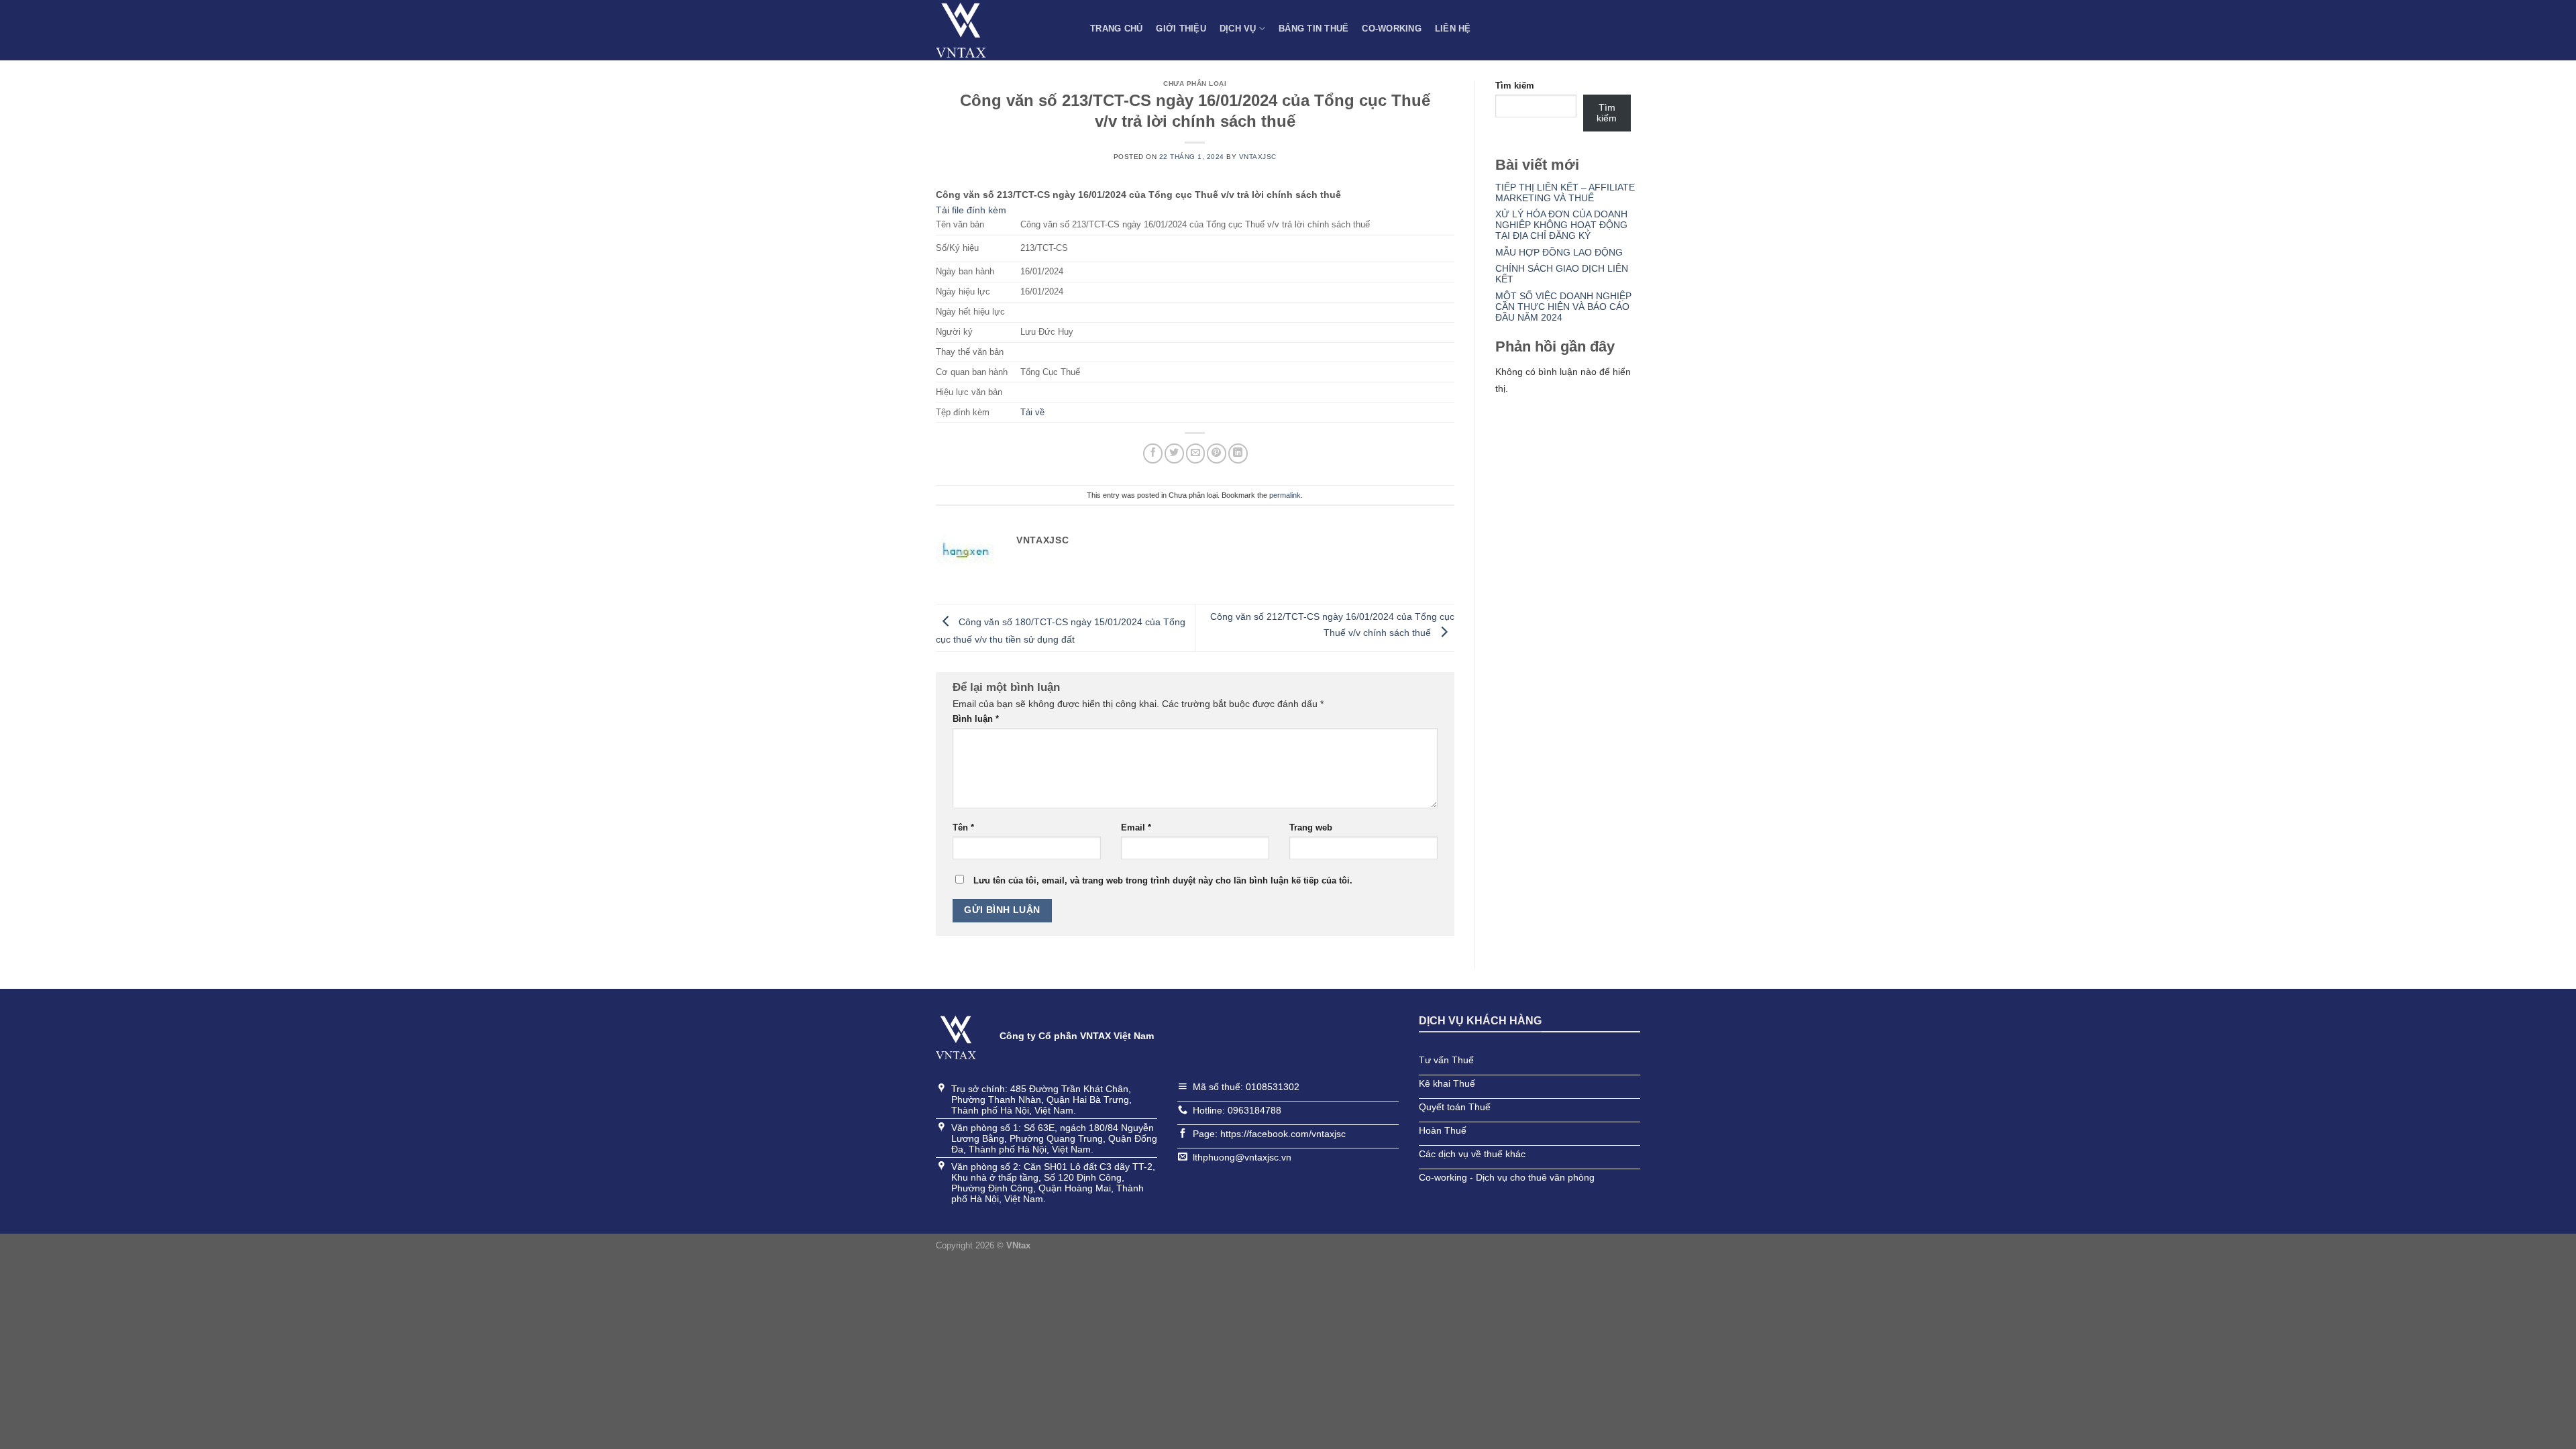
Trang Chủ (1116, 29)
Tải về (1032, 413)
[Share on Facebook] (1153, 453)
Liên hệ (1453, 29)
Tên (963, 828)
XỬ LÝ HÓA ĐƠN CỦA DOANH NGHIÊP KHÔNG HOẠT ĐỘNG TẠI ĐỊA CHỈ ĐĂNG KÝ (1561, 225)
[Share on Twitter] (1174, 453)
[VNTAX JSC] (1003, 30)
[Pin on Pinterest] (1217, 453)
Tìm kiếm (1515, 86)
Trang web (1311, 828)
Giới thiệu (1181, 29)
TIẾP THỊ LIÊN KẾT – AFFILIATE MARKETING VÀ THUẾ (1565, 193)
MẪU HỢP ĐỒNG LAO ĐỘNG (1559, 252)
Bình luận (976, 719)
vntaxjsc (1258, 157)
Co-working (1392, 29)
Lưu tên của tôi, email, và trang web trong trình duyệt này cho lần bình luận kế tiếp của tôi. (1163, 881)
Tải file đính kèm (971, 210)
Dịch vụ (1238, 29)
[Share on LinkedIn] (1238, 453)
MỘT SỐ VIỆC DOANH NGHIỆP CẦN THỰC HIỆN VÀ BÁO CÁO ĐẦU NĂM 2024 (1563, 307)
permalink (1285, 495)
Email (1136, 828)
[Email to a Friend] (1196, 453)
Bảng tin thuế (1313, 29)
